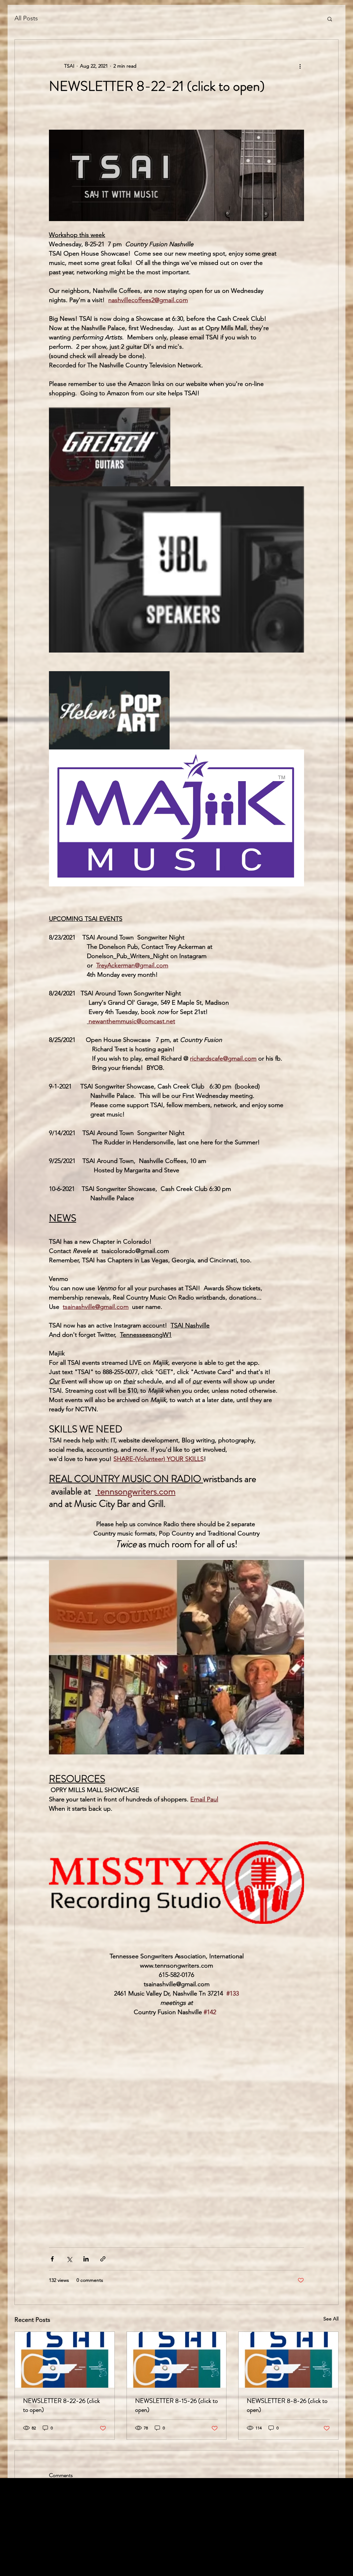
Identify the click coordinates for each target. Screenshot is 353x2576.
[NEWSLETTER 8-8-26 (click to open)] (288, 2360)
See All (331, 2319)
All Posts (26, 18)
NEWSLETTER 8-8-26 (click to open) (287, 2405)
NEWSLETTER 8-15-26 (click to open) (176, 2405)
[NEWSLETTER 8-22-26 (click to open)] (65, 2360)
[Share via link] (103, 2259)
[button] (330, 19)
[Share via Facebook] (52, 2259)
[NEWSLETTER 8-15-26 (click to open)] (177, 2360)
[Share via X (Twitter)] (69, 2259)
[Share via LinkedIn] (86, 2259)
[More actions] (300, 66)
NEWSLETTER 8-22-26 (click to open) (62, 2405)
